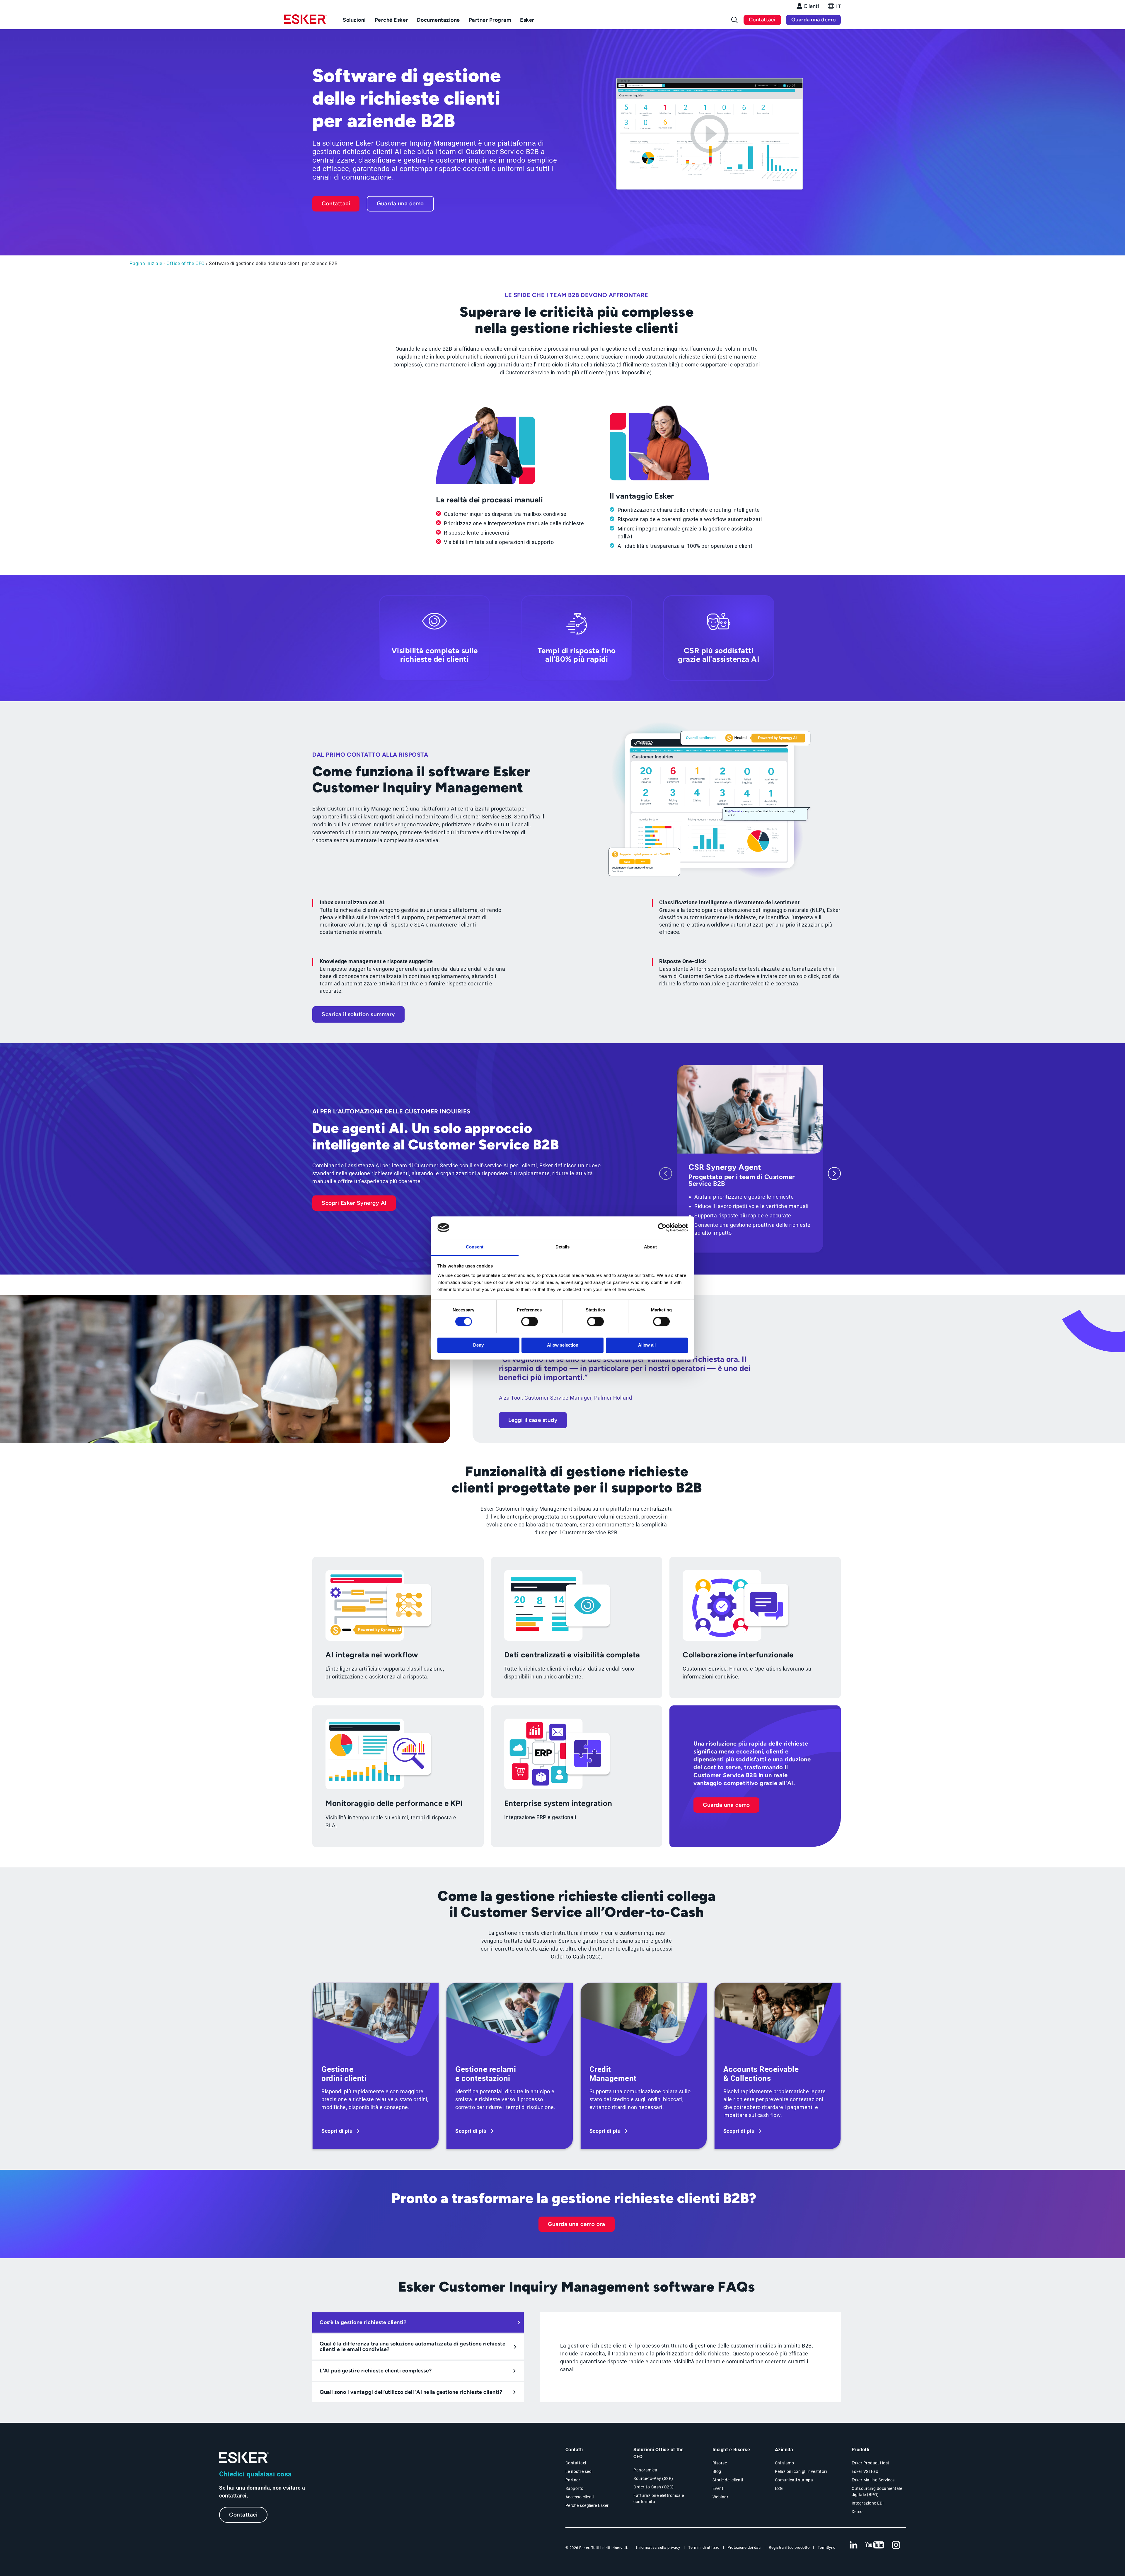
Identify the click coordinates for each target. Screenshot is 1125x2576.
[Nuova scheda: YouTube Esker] (875, 2545)
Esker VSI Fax (865, 2471)
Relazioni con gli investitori (801, 2471)
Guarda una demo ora (577, 2224)
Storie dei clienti (728, 2480)
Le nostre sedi (579, 2471)
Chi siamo (785, 2463)
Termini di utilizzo (704, 2547)
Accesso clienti (580, 2497)
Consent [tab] (475, 1247)
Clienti (811, 6)
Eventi (719, 2488)
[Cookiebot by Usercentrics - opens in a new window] (662, 1228)
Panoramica (645, 2470)
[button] (834, 8)
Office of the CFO (186, 263)
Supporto (575, 2488)
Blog (717, 2471)
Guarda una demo (814, 20)
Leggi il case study (533, 1420)
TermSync (827, 2547)
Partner (573, 2480)
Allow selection (563, 1345)
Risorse (720, 2463)
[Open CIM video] (710, 135)
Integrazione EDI (868, 2503)
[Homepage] (305, 22)
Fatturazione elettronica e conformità (659, 2499)
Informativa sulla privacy (658, 2547)
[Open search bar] (734, 20)
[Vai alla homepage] (244, 2458)
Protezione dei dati (744, 2547)
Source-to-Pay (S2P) (653, 2478)
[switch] (530, 1322)
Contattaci (762, 20)
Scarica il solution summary (358, 1014)
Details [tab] (563, 1247)
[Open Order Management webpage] (376, 2066)
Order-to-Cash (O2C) (654, 2487)
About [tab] (650, 1247)
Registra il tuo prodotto (789, 2547)
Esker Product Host (871, 2463)
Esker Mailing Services (873, 2480)
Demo (857, 2512)
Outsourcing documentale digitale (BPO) (877, 2491)
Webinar (721, 2497)
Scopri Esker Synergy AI (354, 1203)
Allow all (647, 1345)
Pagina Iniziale (146, 263)
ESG (779, 2488)
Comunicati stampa (794, 2480)
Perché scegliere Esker (587, 2505)
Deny (478, 1345)
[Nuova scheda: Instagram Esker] (896, 2545)
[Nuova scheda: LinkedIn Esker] (853, 2545)
